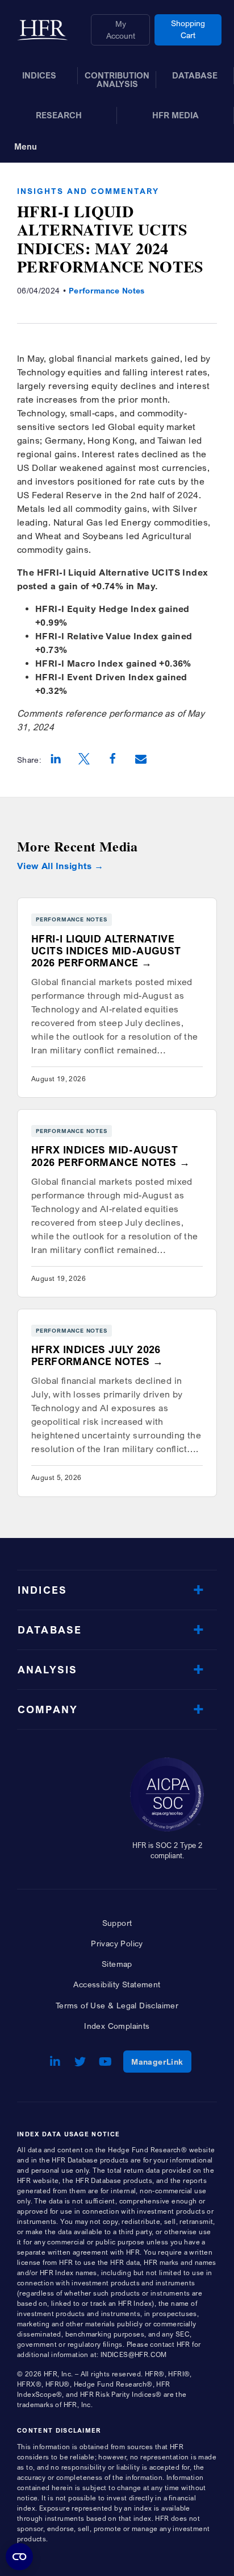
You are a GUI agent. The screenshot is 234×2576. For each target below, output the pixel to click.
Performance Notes (107, 290)
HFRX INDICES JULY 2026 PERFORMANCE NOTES (96, 1355)
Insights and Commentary (88, 191)
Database (50, 1630)
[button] (56, 760)
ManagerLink (161, 2061)
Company (48, 1709)
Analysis (47, 1670)
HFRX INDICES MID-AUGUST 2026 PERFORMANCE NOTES (105, 1156)
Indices (42, 1590)
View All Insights (55, 866)
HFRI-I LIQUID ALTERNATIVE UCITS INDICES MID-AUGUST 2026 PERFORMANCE (106, 951)
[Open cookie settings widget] (19, 2557)
